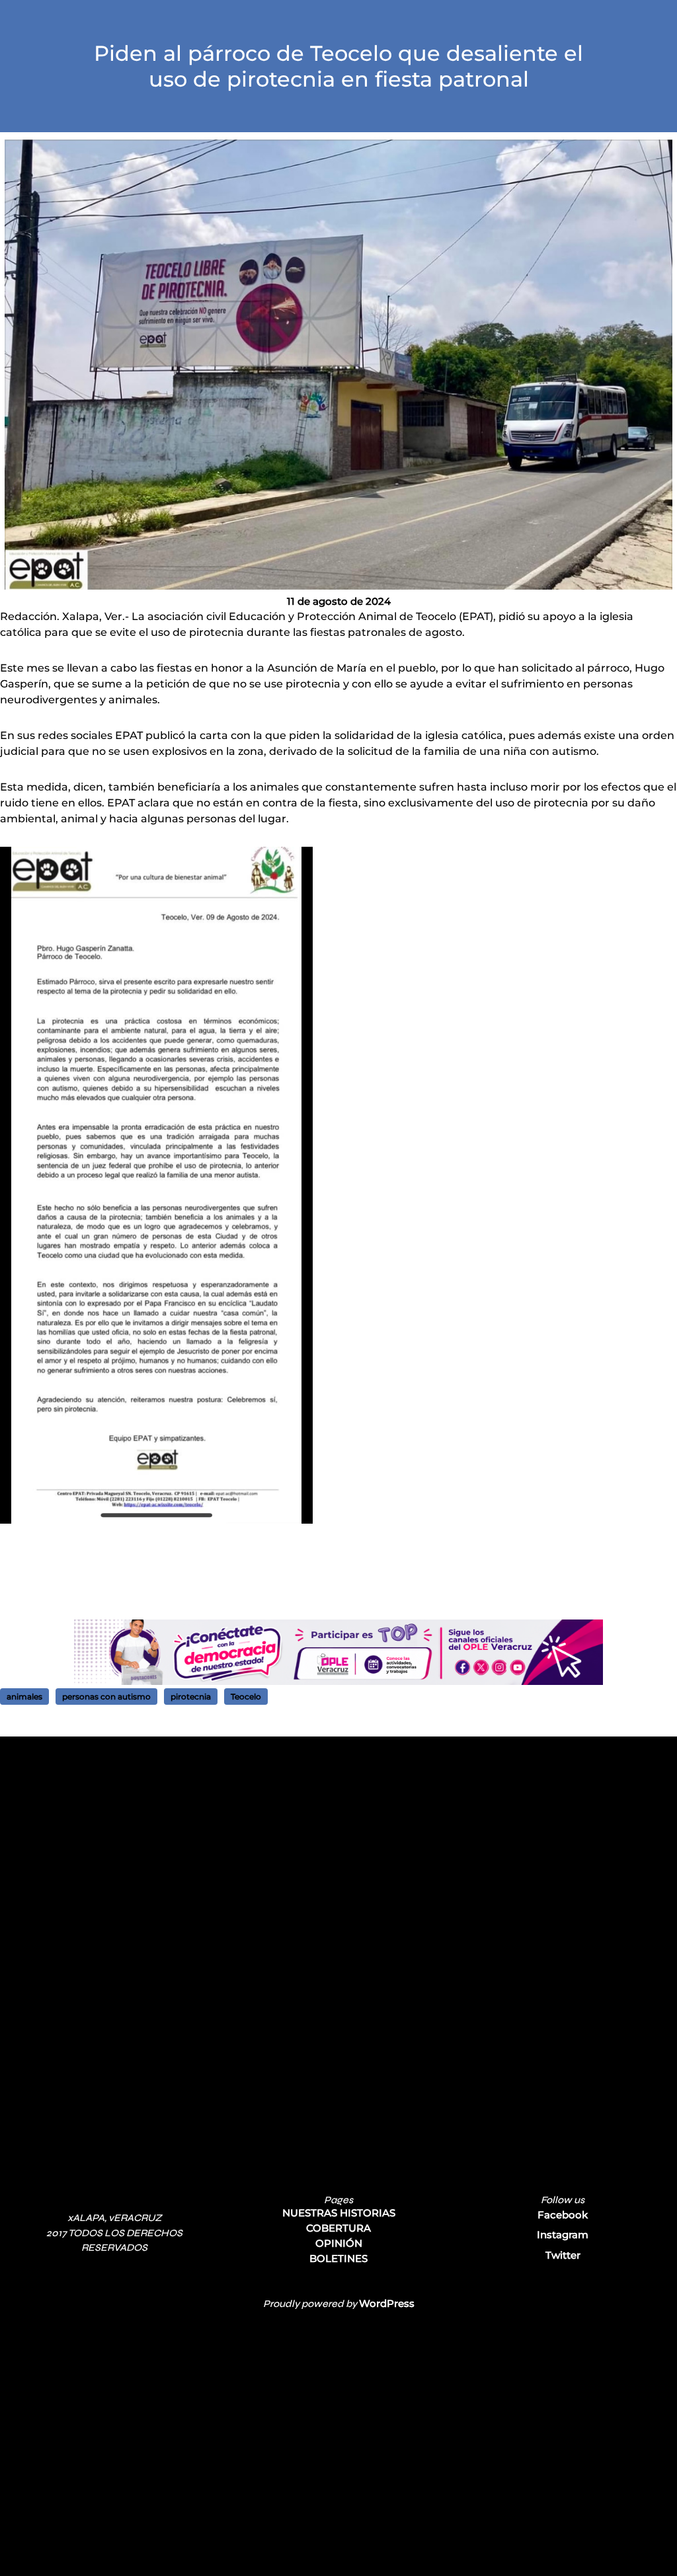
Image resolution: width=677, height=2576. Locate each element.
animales (24, 1697)
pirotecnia (191, 1697)
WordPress (387, 2303)
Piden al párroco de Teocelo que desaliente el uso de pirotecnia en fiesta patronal (338, 66)
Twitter (563, 2255)
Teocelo (246, 1697)
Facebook (563, 2215)
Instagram (563, 2235)
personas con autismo (106, 1697)
